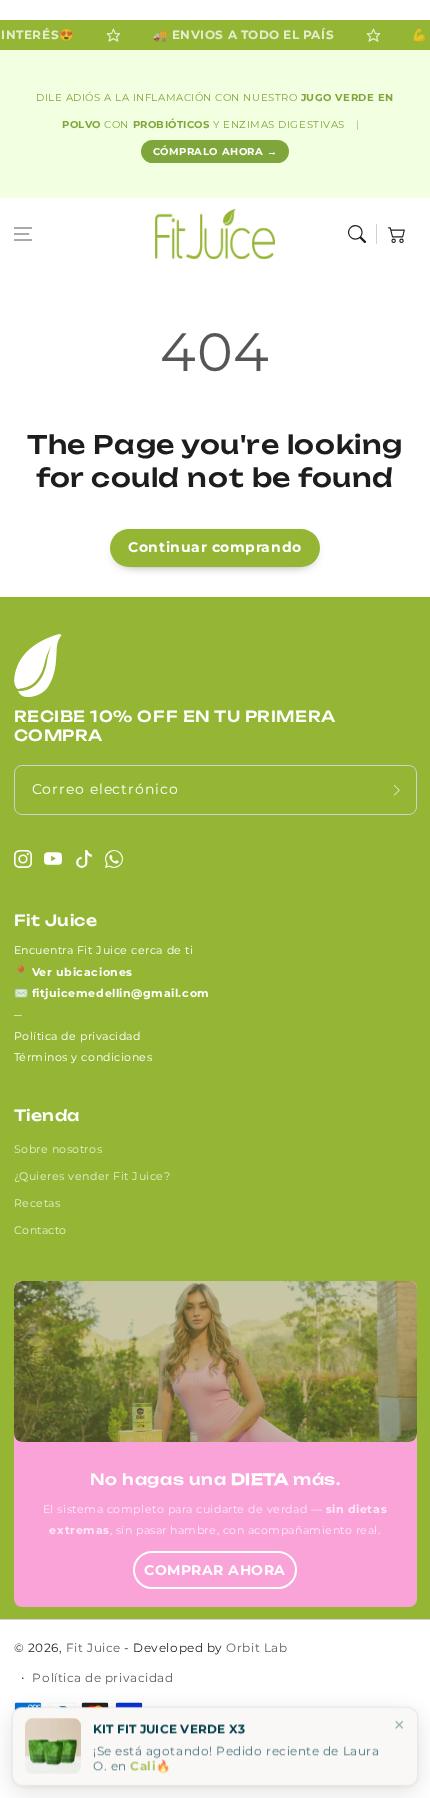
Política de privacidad (77, 1036)
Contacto (40, 1230)
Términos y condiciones (83, 1057)
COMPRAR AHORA (215, 1570)
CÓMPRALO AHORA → (215, 151)
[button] (23, 234)
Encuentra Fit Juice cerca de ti (104, 950)
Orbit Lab (256, 1648)
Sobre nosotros (58, 1149)
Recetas (37, 1203)
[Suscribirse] (397, 790)
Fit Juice (93, 1648)
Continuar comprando (214, 547)
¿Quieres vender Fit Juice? (92, 1176)
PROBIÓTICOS (173, 124)
